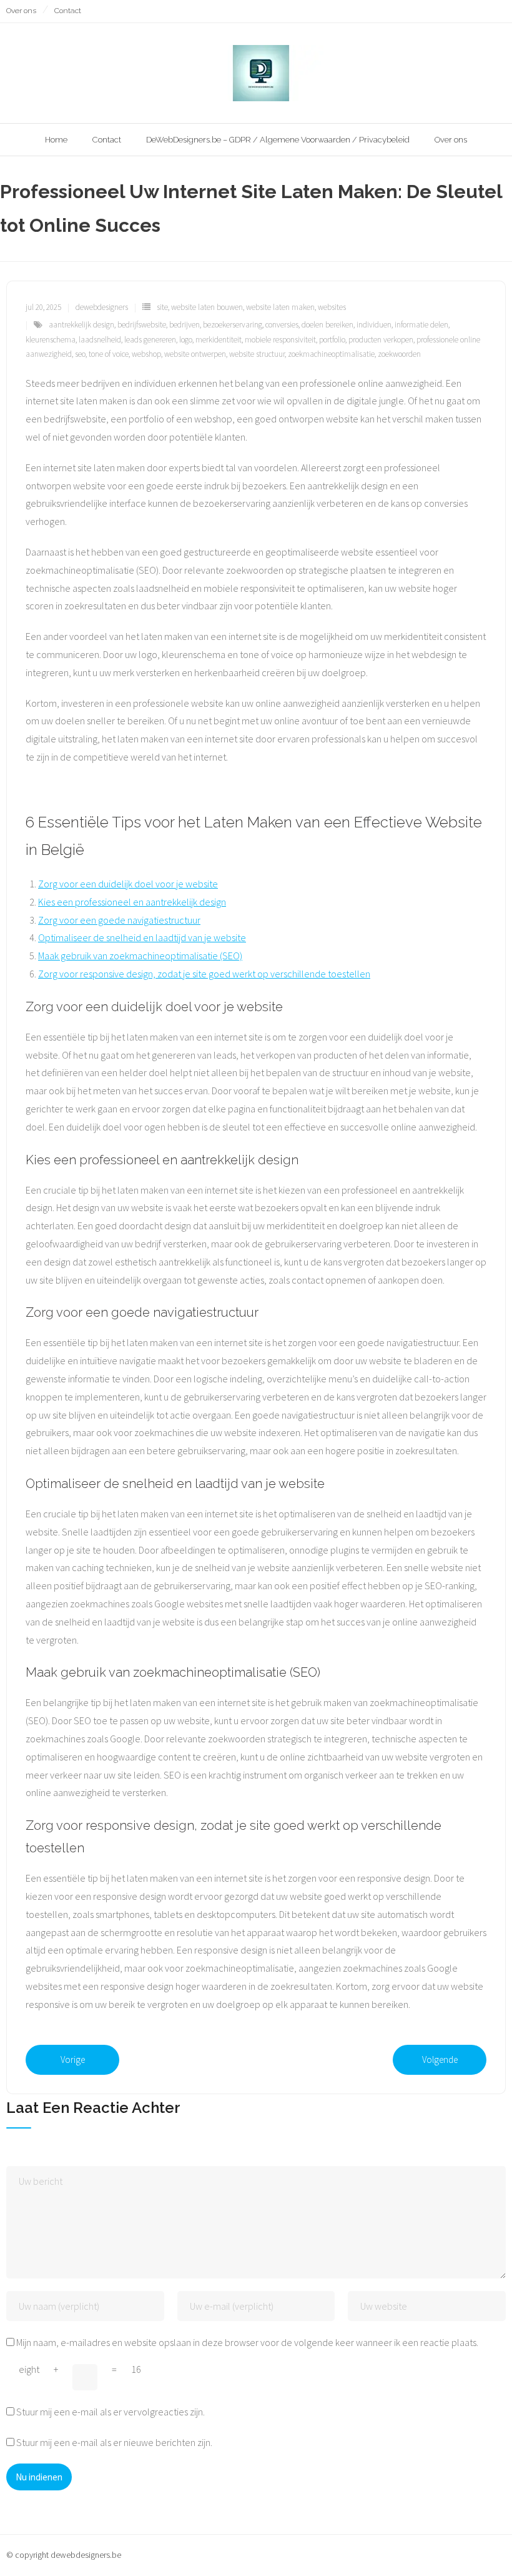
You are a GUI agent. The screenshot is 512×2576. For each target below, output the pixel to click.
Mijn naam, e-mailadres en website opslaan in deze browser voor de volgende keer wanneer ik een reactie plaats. (247, 2342)
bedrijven (185, 325)
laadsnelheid (100, 340)
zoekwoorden (399, 354)
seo (80, 354)
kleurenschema (51, 340)
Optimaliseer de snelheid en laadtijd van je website (142, 937)
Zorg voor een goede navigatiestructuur (119, 920)
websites (332, 307)
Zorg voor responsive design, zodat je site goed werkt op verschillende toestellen (204, 974)
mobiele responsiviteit (280, 340)
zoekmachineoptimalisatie (331, 354)
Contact (68, 11)
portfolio (332, 340)
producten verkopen (381, 340)
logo (186, 340)
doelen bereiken (327, 325)
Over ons (21, 11)
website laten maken (280, 307)
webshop (146, 354)
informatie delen (421, 325)
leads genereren (150, 340)
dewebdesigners (102, 307)
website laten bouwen (207, 307)
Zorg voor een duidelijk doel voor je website (128, 884)
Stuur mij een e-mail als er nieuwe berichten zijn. (114, 2442)
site (162, 307)
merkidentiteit (219, 340)
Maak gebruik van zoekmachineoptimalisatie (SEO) (140, 956)
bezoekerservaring (233, 325)
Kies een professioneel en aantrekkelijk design (132, 902)
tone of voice (109, 354)
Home (56, 140)
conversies (282, 325)
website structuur (257, 354)
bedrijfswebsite (142, 325)
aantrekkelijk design (81, 325)
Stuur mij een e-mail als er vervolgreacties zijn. (111, 2412)
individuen (374, 325)
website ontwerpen (195, 354)
